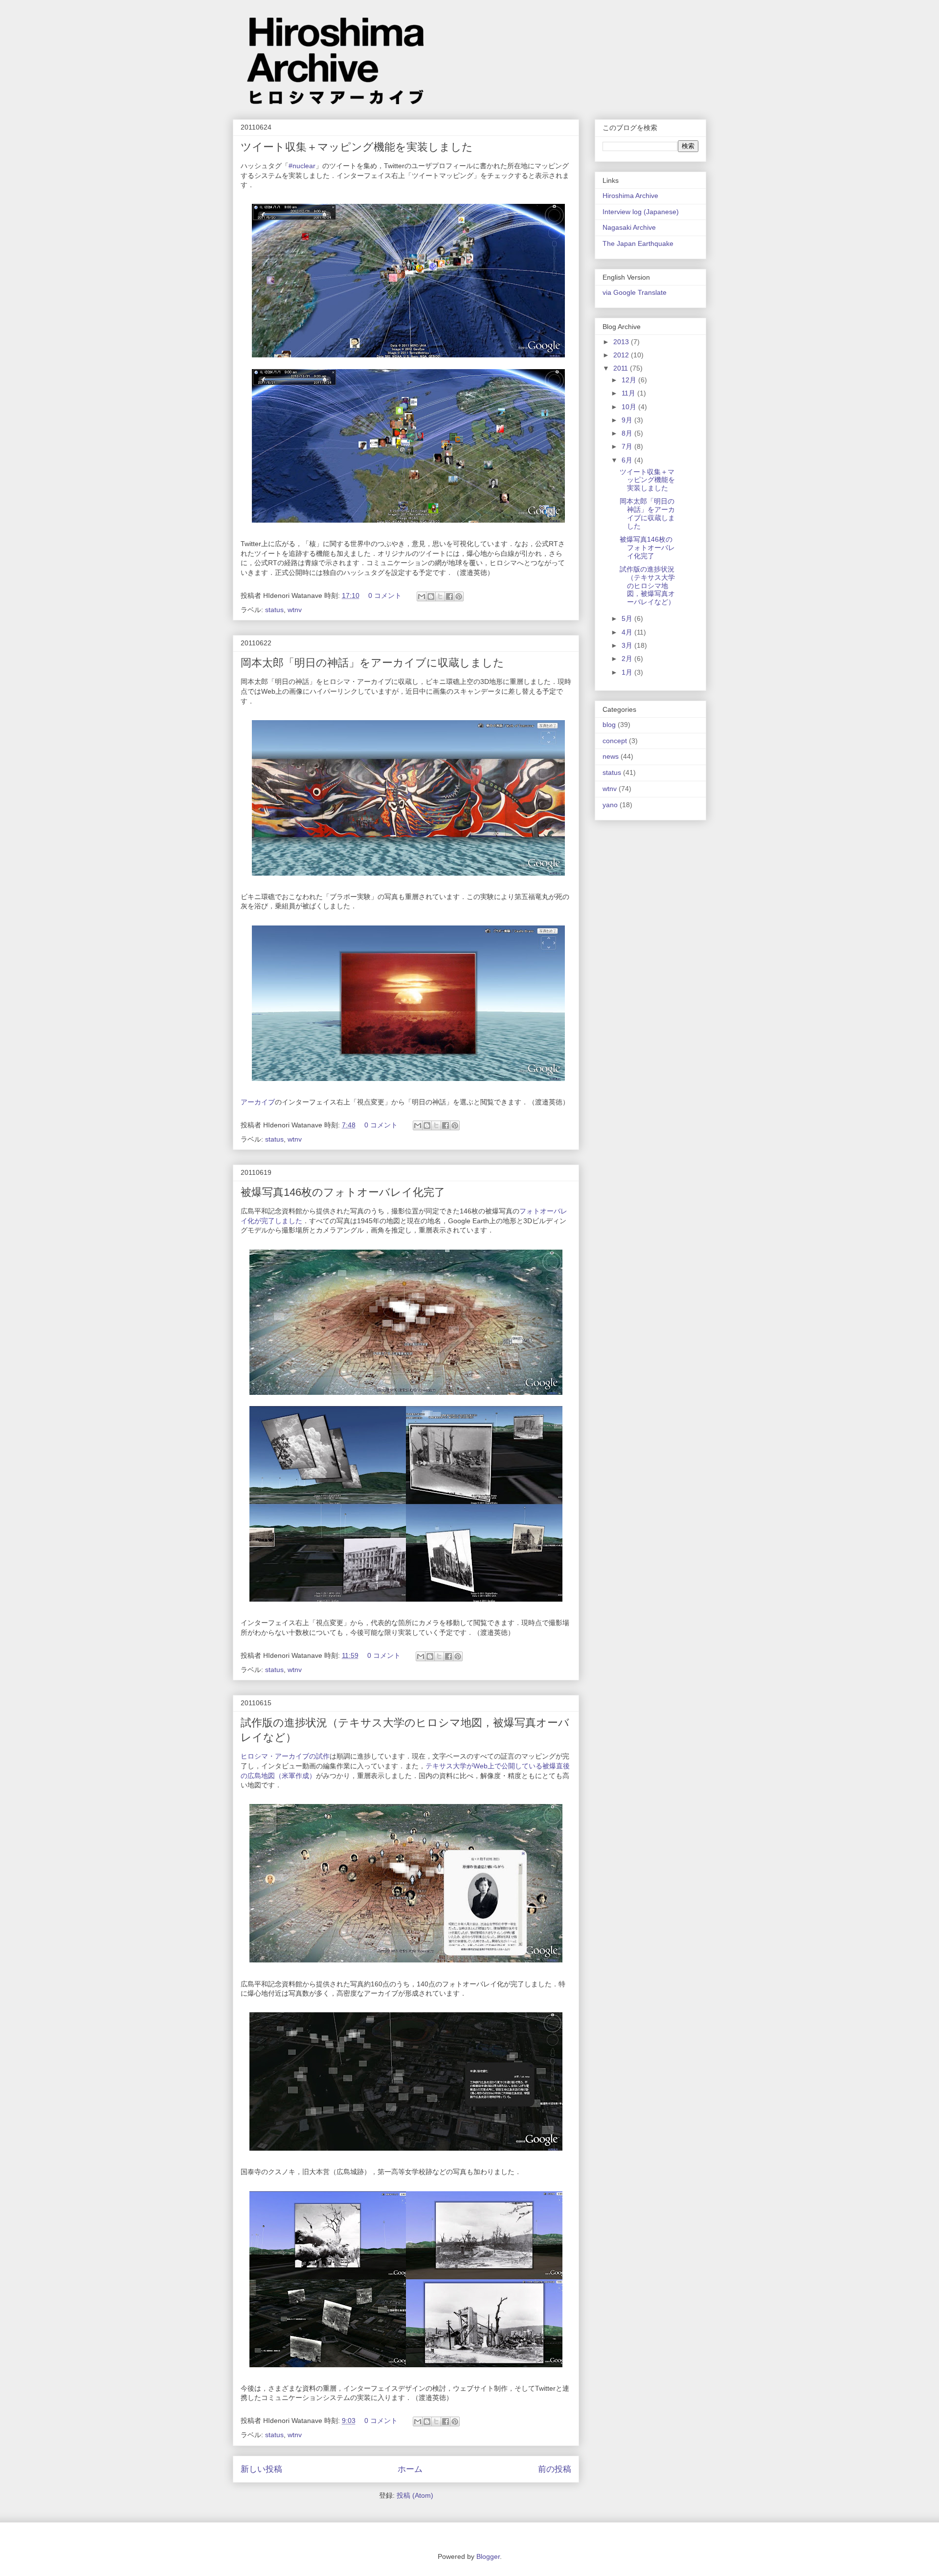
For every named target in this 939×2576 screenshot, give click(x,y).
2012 (622, 355)
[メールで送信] (422, 596)
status (274, 610)
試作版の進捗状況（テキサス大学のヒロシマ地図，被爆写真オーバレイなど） (647, 585)
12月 (630, 380)
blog (609, 725)
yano (610, 805)
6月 (628, 460)
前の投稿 (555, 2469)
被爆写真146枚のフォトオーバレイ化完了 (343, 1192)
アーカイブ (258, 1102)
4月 (628, 632)
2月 (628, 659)
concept (615, 741)
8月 (628, 433)
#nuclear (302, 166)
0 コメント (385, 595)
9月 (628, 420)
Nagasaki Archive (629, 227)
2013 (622, 342)
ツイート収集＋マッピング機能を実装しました (357, 147)
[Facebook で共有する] (449, 596)
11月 (629, 393)
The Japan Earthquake (638, 243)
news (611, 756)
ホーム (410, 2469)
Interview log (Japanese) (641, 212)
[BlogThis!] (431, 596)
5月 (628, 618)
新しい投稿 (261, 2469)
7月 (628, 446)
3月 (628, 645)
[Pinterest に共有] (459, 596)
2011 (622, 368)
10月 (630, 407)
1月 (628, 672)
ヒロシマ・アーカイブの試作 (285, 1756)
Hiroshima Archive (630, 196)
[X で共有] (440, 596)
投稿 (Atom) (415, 2495)
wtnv (295, 610)
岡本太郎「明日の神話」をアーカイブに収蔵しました (372, 663)
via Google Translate (635, 292)
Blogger (488, 2556)
